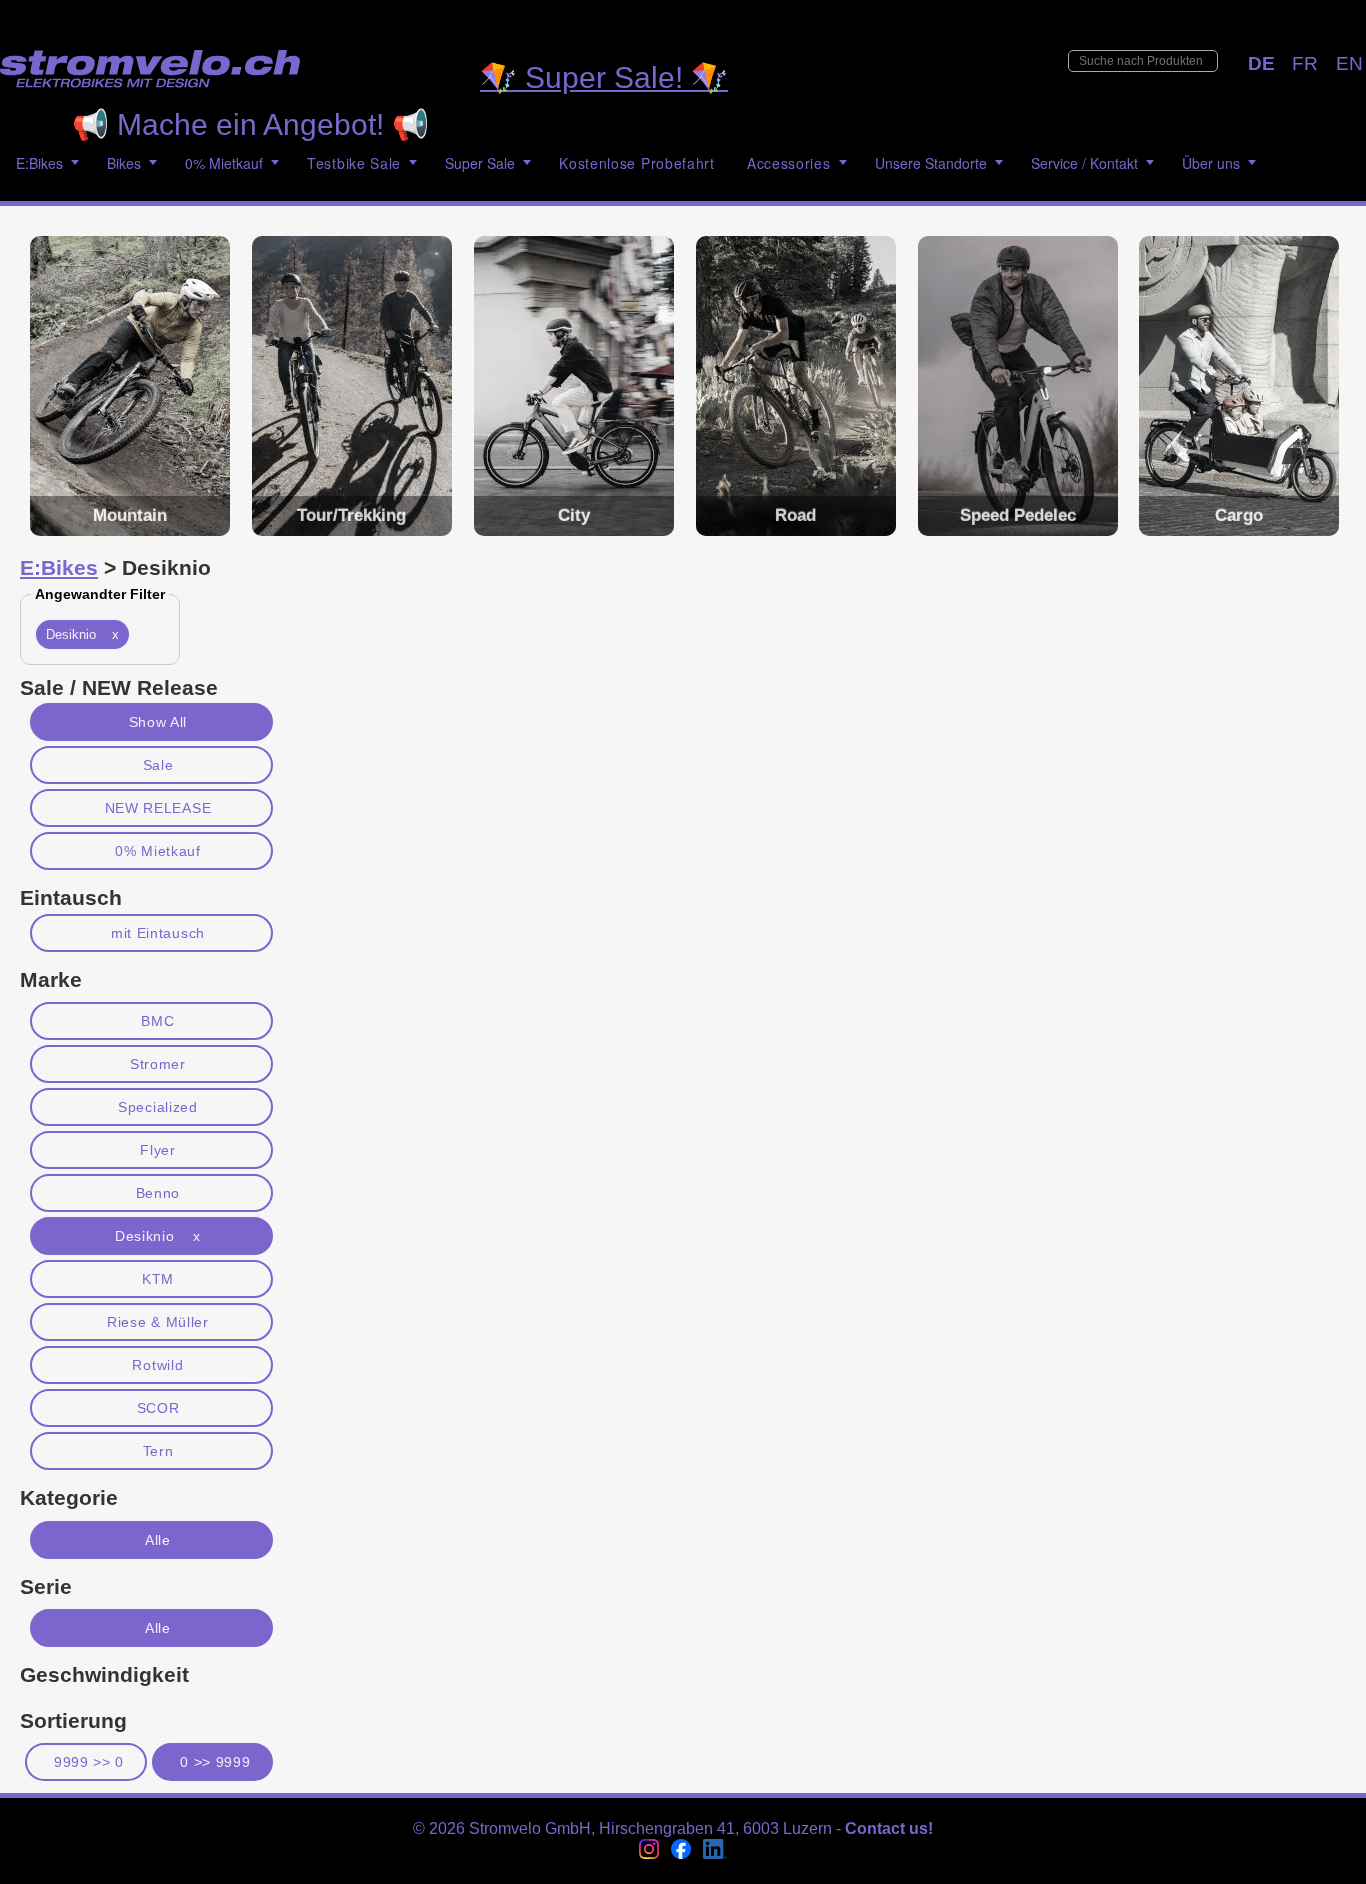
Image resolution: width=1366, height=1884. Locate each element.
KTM (158, 1279)
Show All (158, 722)
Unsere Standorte (931, 163)
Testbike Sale (354, 163)
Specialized (158, 1107)
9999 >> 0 (89, 1762)
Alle (158, 1540)
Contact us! (889, 1828)
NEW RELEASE (158, 808)
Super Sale (480, 163)
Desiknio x (82, 634)
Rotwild (157, 1365)
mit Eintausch (158, 933)
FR (1305, 63)
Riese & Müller (158, 1322)
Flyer (157, 1150)
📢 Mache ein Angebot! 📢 (250, 124)
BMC (157, 1021)
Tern (158, 1451)
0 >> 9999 (215, 1762)
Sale (158, 765)
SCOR (158, 1408)
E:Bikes (39, 163)
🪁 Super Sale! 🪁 (604, 77)
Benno (158, 1193)
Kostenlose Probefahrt (637, 163)
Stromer (158, 1064)
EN (1349, 63)
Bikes (124, 163)
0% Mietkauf (158, 851)
